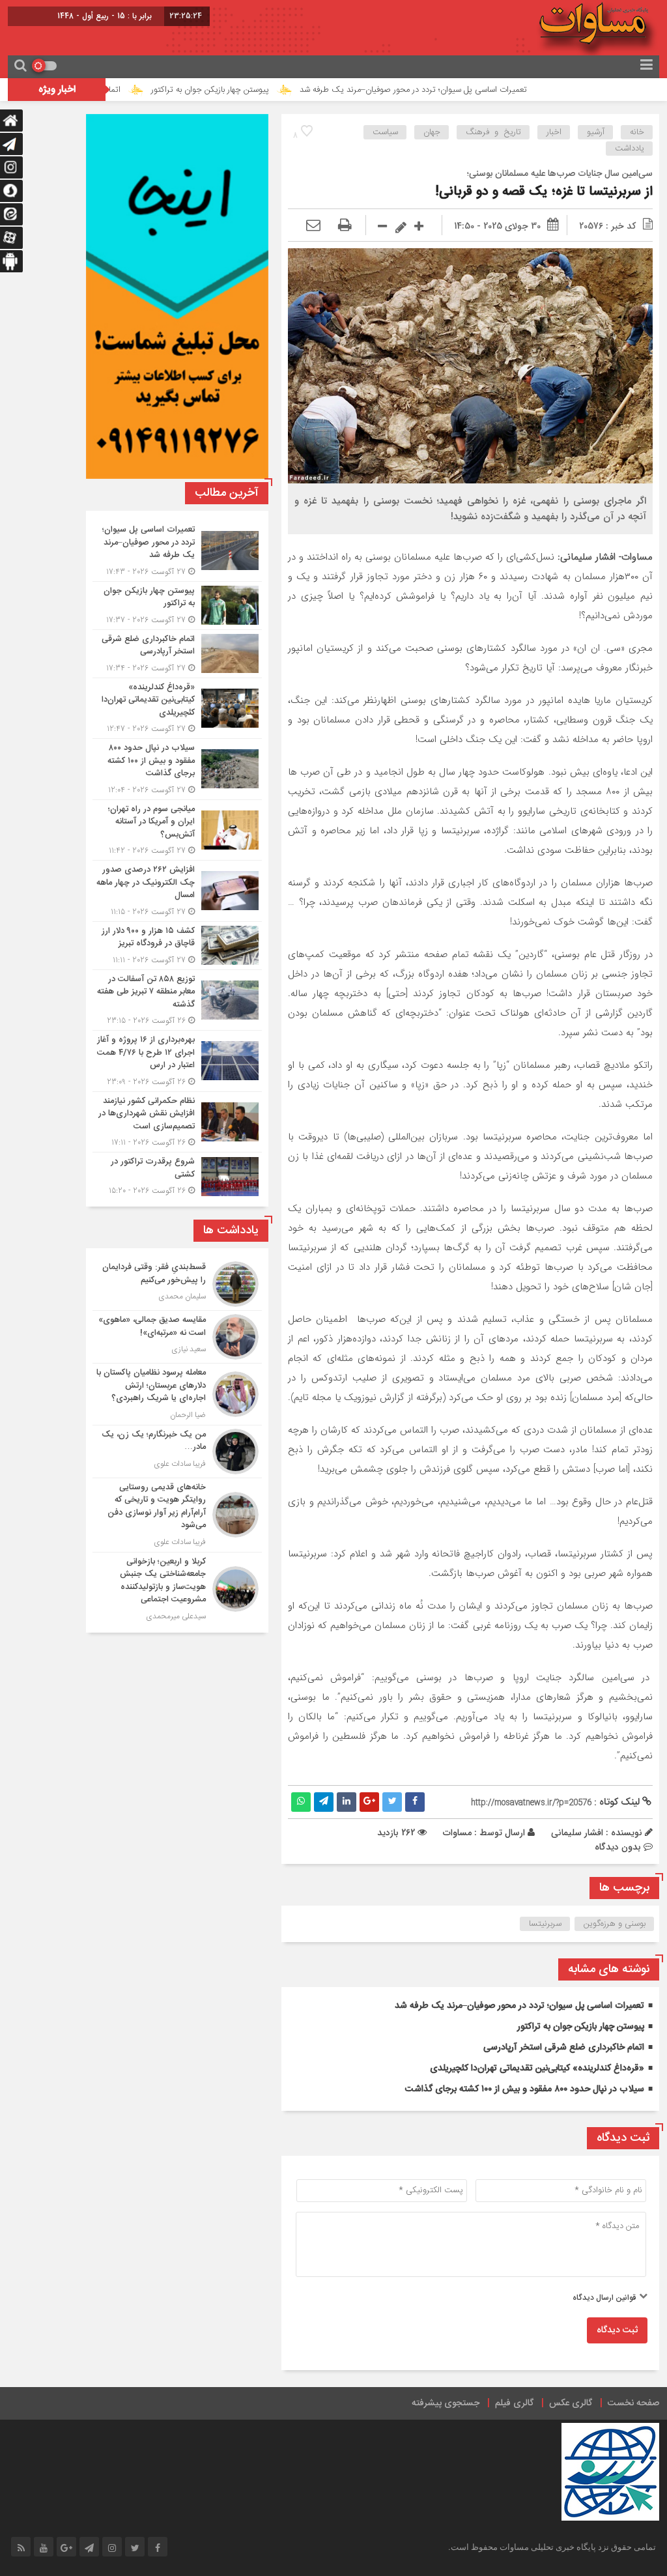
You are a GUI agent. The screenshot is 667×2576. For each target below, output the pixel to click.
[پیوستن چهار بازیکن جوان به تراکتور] (177, 606)
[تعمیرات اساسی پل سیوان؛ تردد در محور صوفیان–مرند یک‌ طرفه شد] (177, 551)
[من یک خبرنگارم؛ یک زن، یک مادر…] (177, 1452)
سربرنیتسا (545, 1924)
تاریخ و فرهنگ (493, 132)
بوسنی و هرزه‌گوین (615, 1924)
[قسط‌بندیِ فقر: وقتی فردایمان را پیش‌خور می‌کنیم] (177, 1284)
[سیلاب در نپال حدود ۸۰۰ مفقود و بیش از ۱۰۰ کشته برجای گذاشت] (177, 769)
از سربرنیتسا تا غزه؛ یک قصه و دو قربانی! (544, 192)
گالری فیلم (514, 2403)
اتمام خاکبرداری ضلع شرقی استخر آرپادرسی (118, 90)
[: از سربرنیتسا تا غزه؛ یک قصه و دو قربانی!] (313, 226)
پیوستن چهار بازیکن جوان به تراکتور (280, 90)
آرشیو (596, 132)
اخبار (554, 132)
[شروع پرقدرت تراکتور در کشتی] (177, 1175)
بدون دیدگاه (618, 1847)
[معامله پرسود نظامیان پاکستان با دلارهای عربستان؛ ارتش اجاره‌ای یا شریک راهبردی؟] (177, 1394)
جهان (432, 132)
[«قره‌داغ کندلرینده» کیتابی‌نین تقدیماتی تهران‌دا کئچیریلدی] (177, 708)
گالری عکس (571, 2403)
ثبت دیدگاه (617, 2330)
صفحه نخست (633, 2403)
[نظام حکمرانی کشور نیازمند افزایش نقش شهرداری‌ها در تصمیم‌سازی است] (177, 1122)
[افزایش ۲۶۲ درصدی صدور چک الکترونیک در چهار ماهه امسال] (177, 891)
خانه (637, 132)
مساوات (457, 1833)
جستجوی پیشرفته (446, 2403)
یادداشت (630, 149)
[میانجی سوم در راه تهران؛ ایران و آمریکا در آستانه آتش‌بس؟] (177, 830)
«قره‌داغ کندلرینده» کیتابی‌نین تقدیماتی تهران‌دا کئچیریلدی (537, 2068)
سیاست (385, 132)
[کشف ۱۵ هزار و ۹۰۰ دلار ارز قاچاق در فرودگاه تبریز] (177, 946)
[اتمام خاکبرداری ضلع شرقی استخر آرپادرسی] (177, 654)
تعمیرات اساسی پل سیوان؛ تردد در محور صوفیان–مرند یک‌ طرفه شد (483, 90)
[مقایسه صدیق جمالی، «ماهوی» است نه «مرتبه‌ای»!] (177, 1337)
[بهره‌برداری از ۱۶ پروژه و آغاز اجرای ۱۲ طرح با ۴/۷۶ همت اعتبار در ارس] (177, 1061)
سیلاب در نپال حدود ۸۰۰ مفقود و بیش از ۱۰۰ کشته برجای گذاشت (525, 2089)
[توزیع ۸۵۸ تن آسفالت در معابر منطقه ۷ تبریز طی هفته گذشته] (177, 1000)
